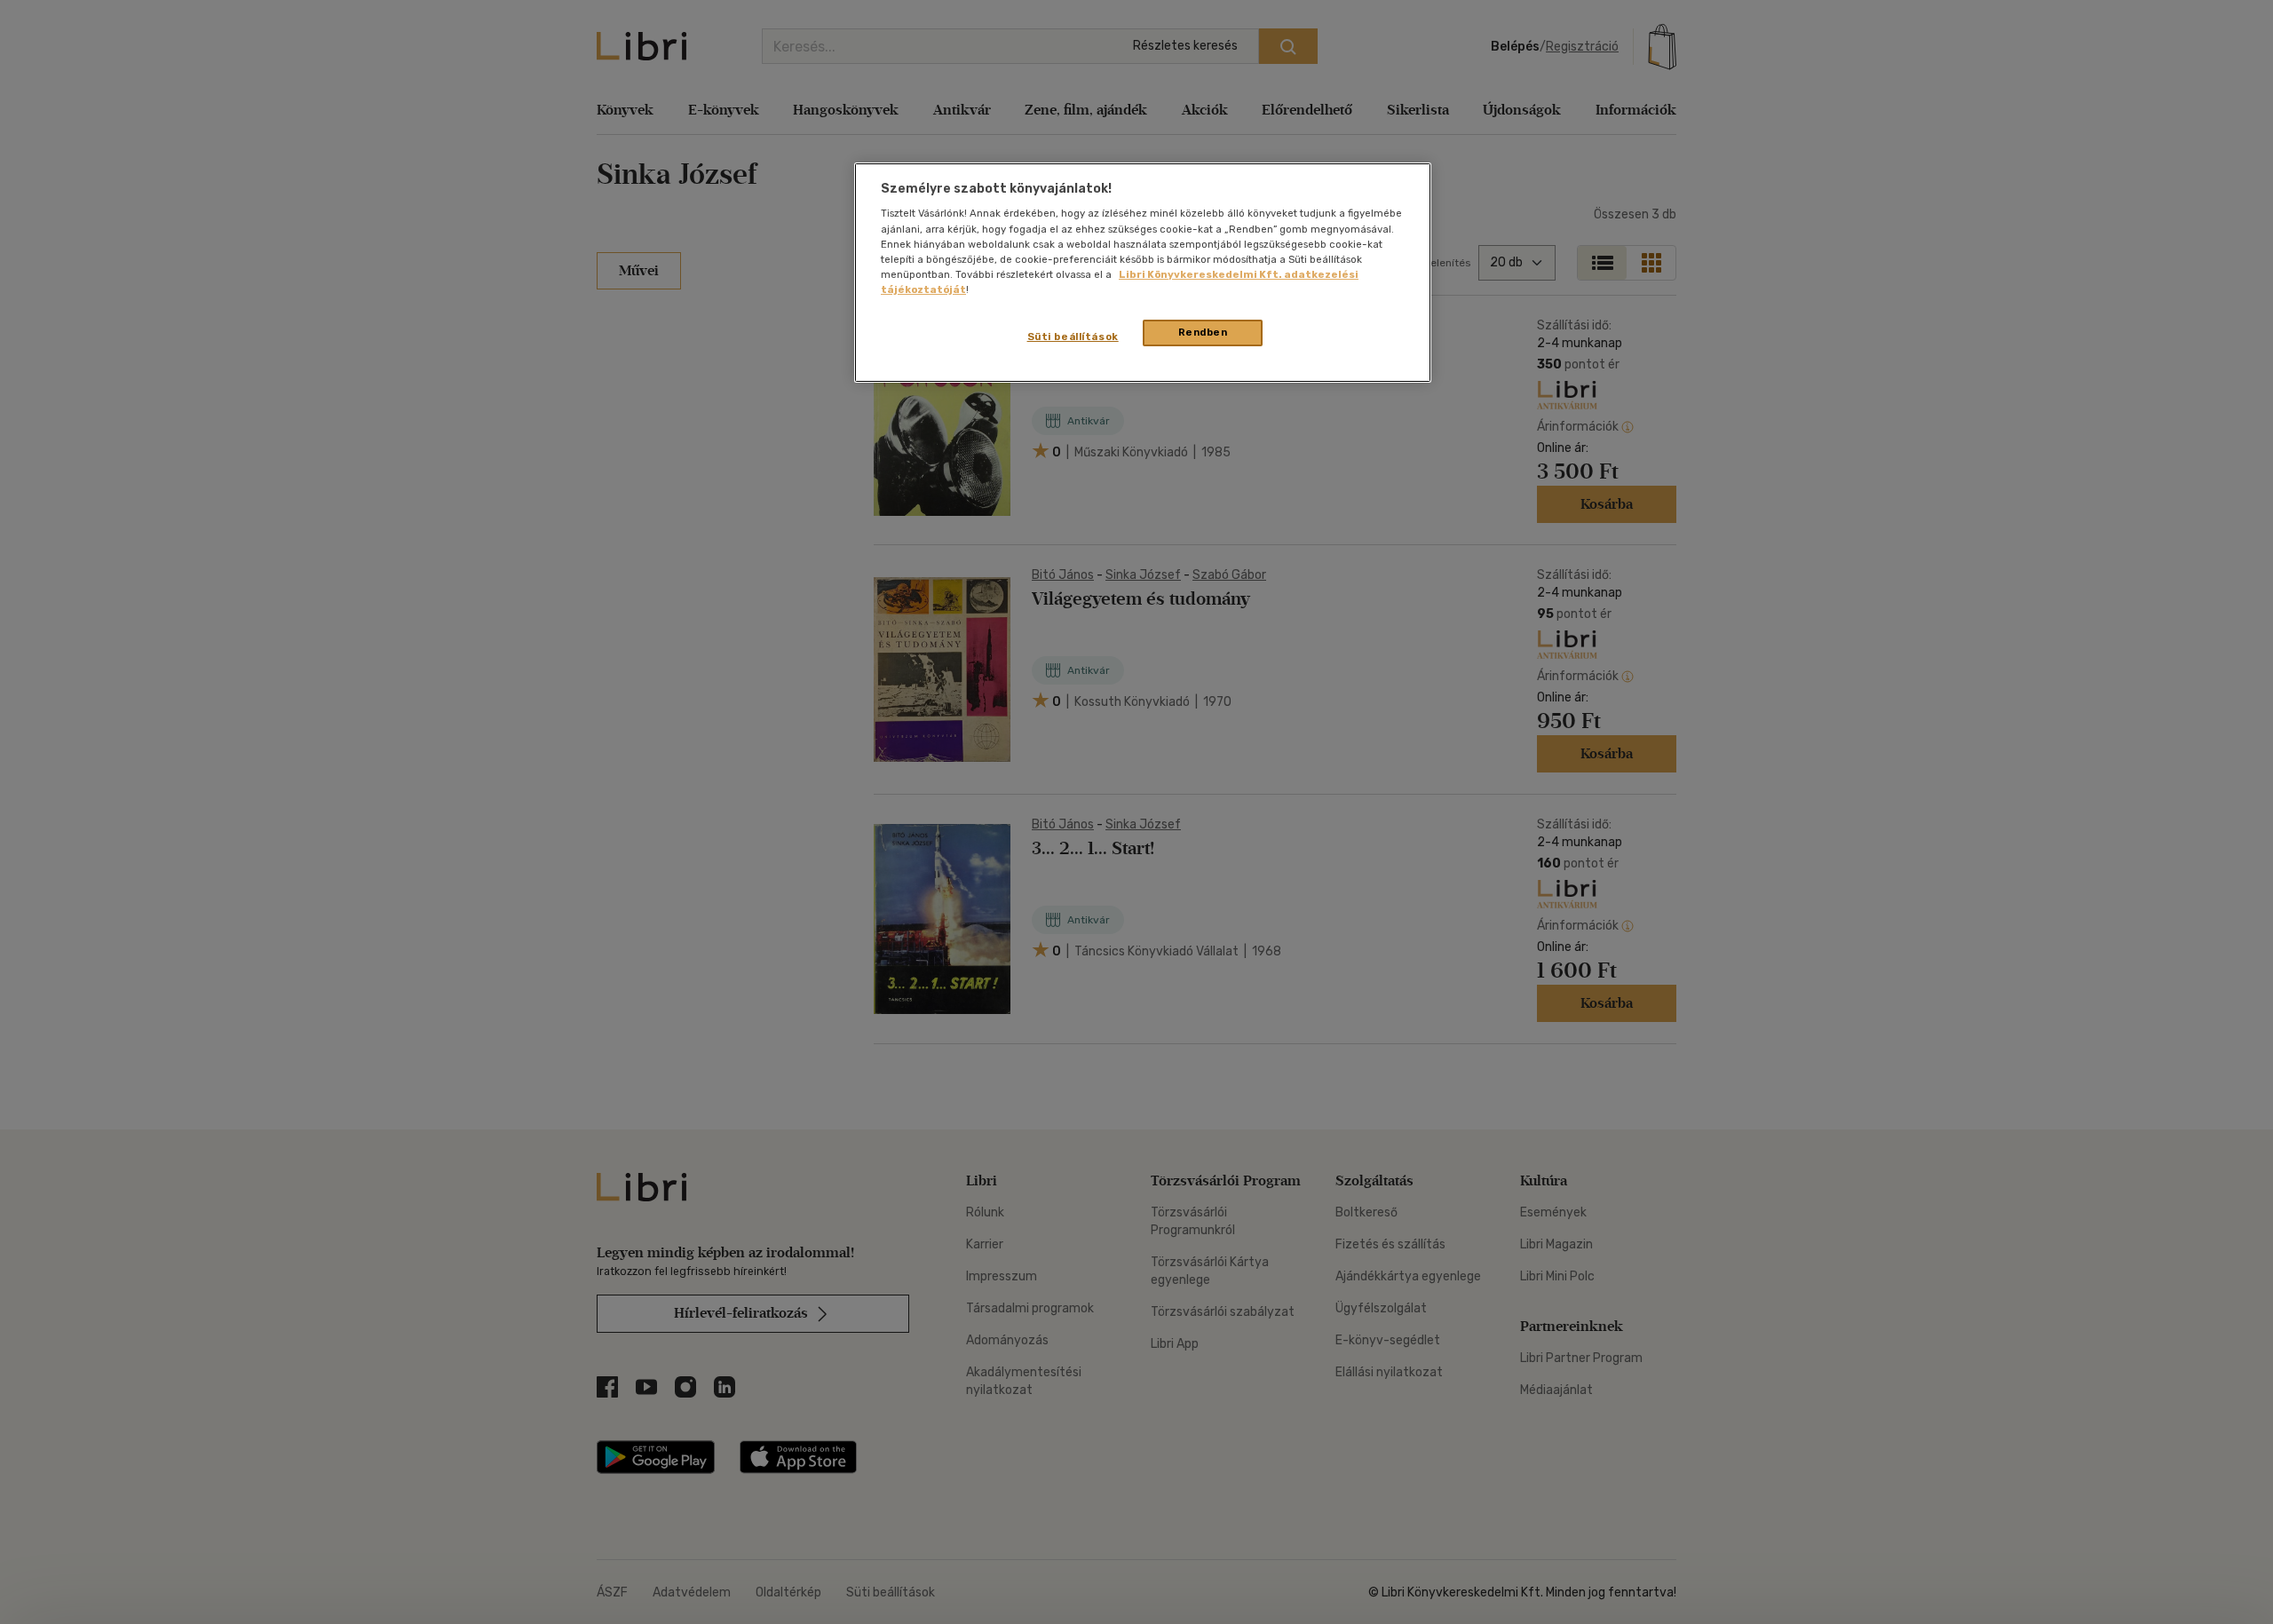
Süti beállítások (1073, 337)
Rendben (1203, 332)
